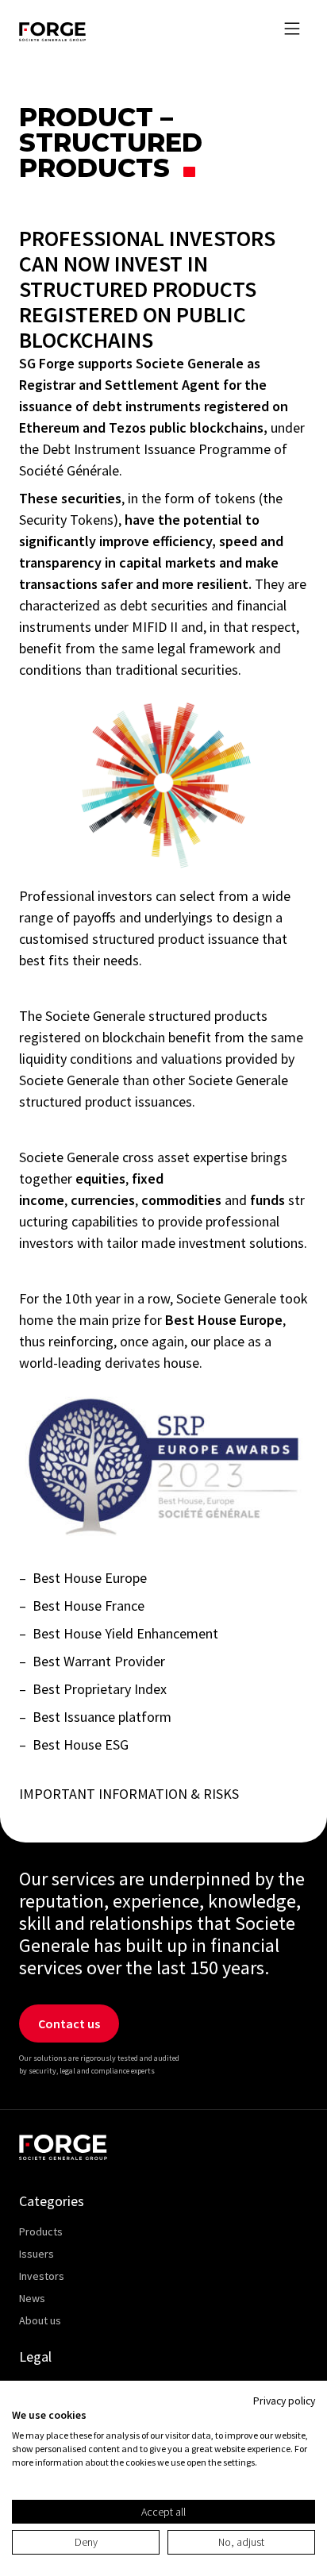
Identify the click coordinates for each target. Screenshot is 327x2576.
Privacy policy (284, 2401)
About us (40, 2320)
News (32, 2298)
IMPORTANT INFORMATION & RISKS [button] (129, 1794)
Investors (42, 2276)
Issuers (37, 2254)
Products (41, 2231)
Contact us (69, 2023)
